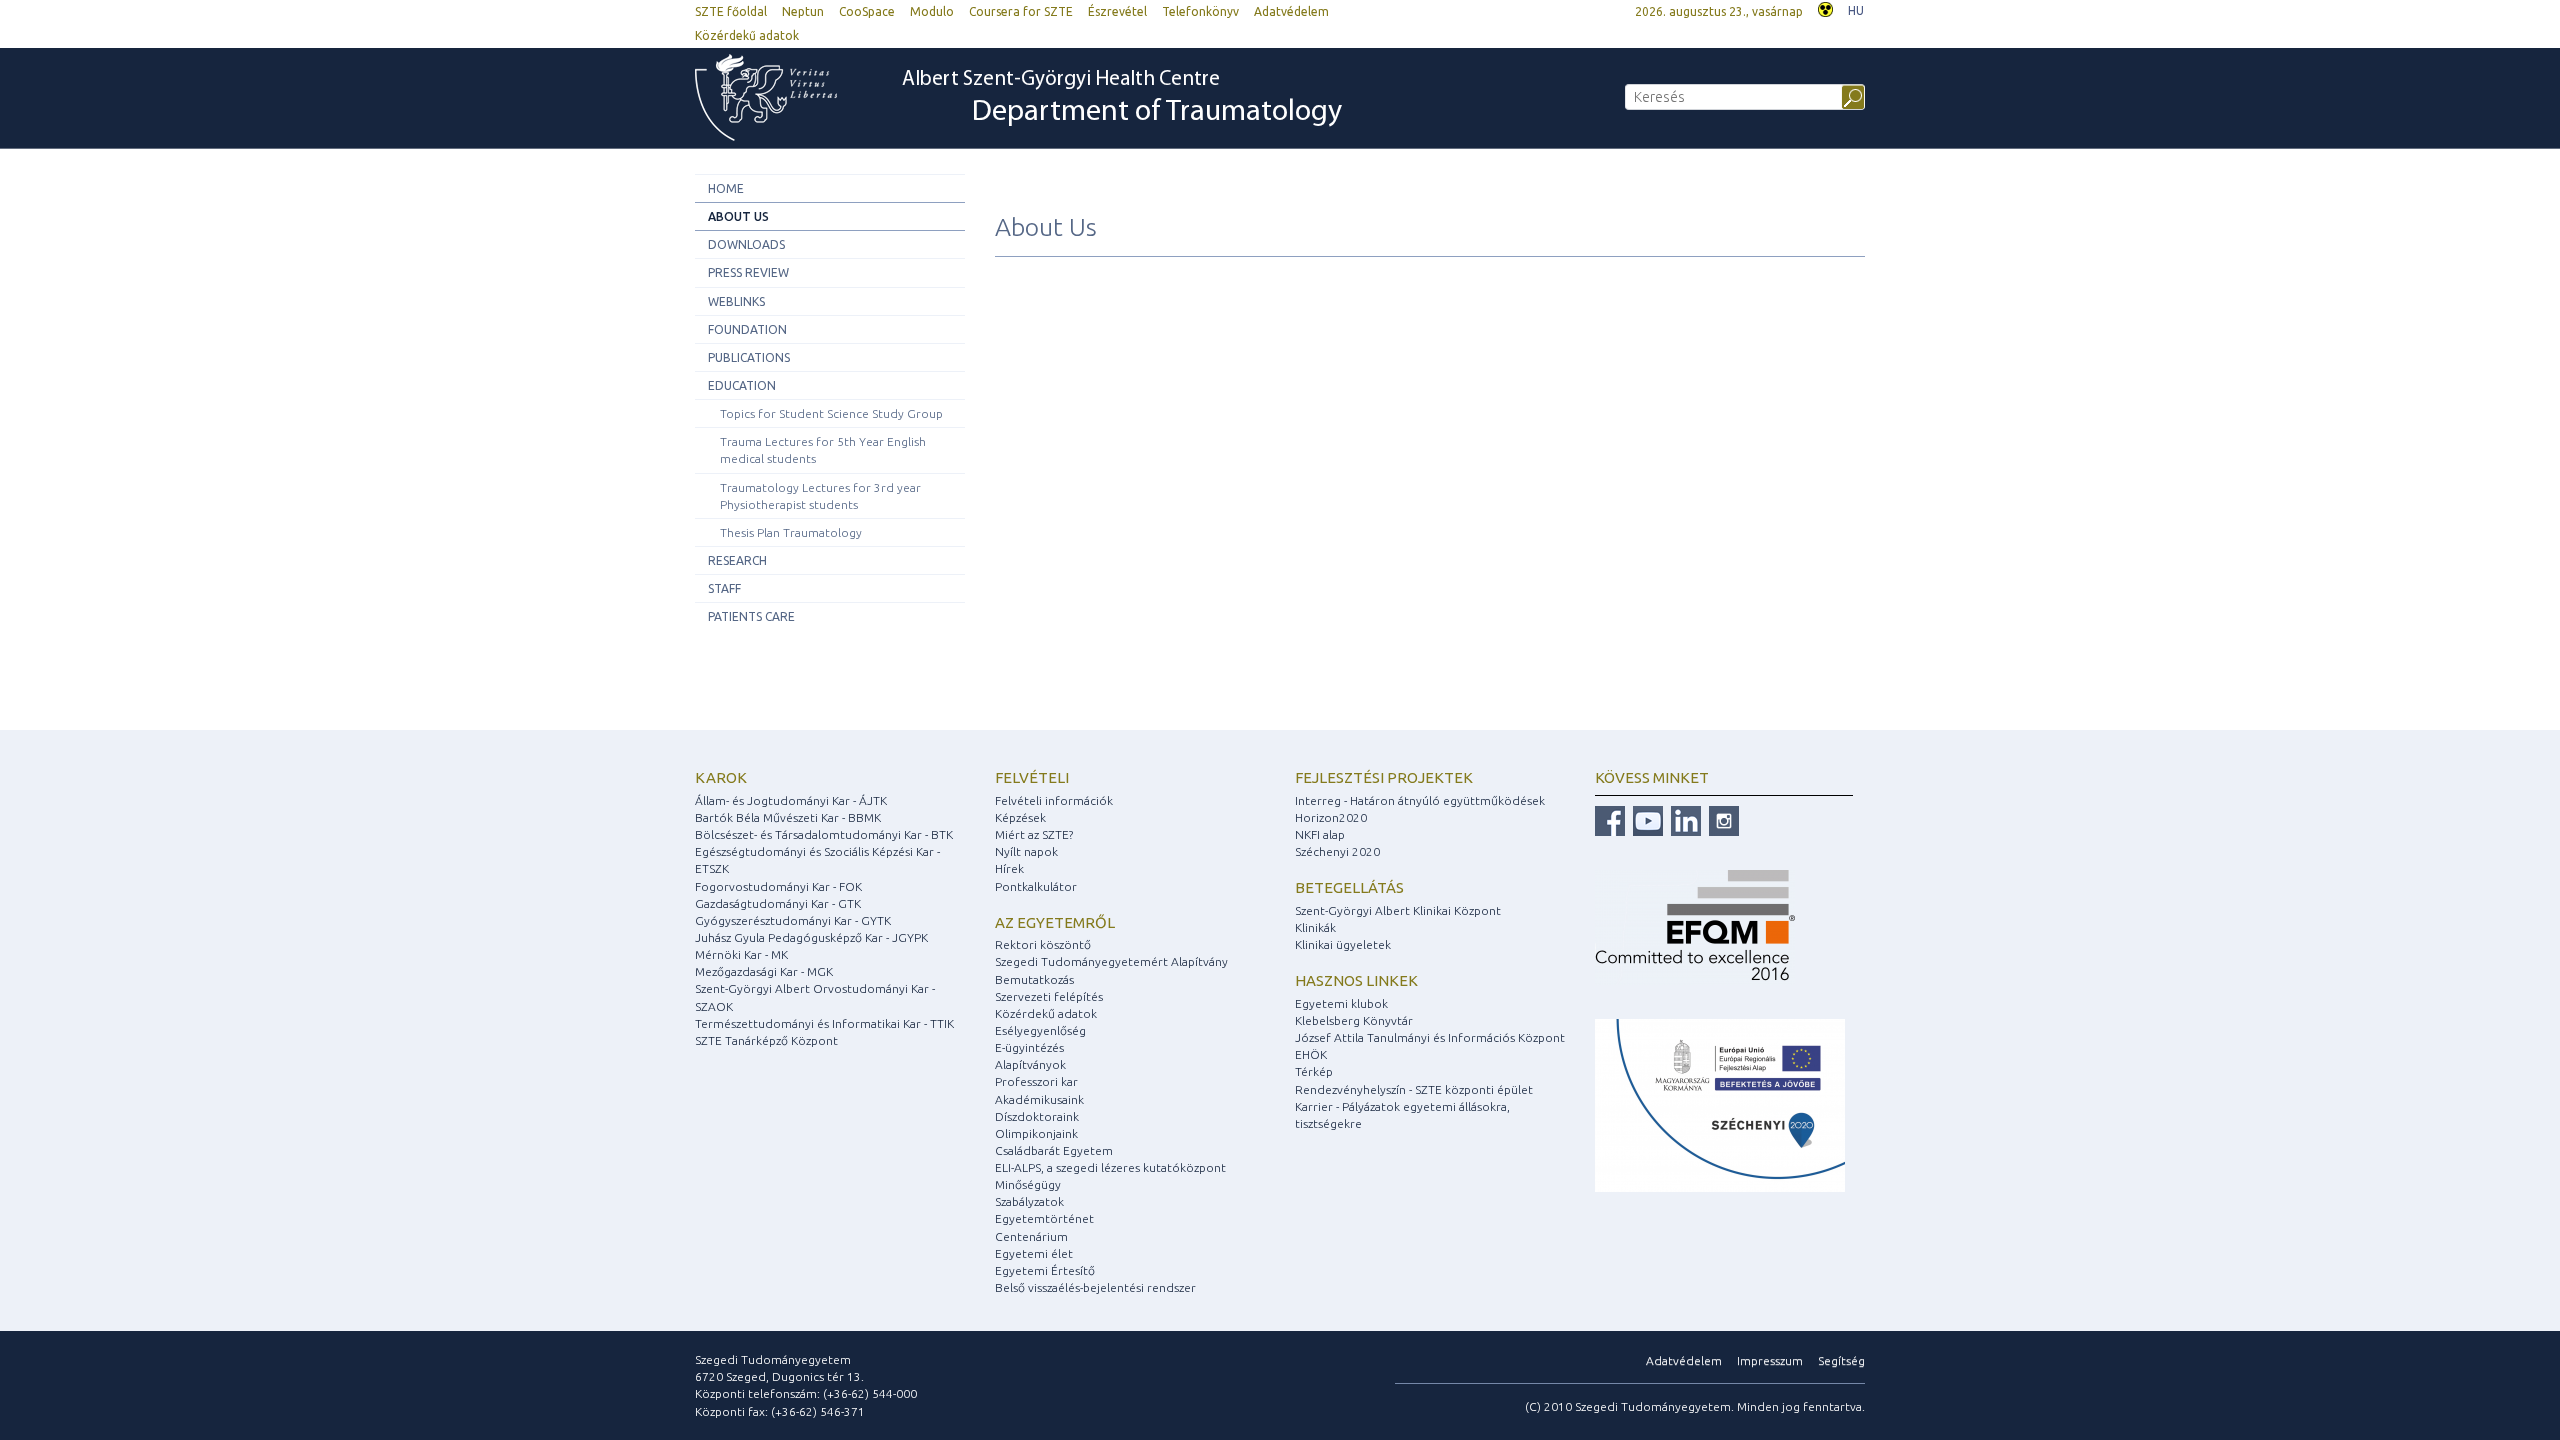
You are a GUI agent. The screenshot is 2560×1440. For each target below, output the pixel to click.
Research (737, 560)
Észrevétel (1117, 11)
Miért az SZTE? (1034, 834)
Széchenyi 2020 (1337, 851)
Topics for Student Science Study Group (831, 413)
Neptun (803, 11)
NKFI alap (1320, 834)
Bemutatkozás (1034, 979)
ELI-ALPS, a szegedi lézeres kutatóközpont (1110, 1167)
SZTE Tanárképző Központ (766, 1040)
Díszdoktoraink (1037, 1116)
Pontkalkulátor (1036, 886)
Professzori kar (1036, 1081)
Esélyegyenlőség (1040, 1030)
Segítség (1841, 1360)
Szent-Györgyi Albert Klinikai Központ (1398, 910)
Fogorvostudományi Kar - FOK (778, 886)
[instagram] (1721, 819)
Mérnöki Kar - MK (741, 954)
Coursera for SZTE (1021, 11)
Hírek (1009, 868)
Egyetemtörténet (1044, 1218)
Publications (749, 357)
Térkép (1314, 1071)
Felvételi (1032, 777)
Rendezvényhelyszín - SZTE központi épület (1414, 1089)
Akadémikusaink (1039, 1099)
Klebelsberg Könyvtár (1354, 1020)
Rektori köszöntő (1043, 944)
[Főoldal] (776, 97)
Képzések (1020, 817)
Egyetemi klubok (1341, 1003)
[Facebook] (1610, 819)
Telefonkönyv (1200, 11)
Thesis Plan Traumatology (791, 532)
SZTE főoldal (731, 11)
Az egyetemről (1055, 922)
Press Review (748, 272)
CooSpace (867, 11)
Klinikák (1315, 927)
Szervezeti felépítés (1049, 996)
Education (742, 385)
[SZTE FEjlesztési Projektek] (1720, 1104)
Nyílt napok (1026, 851)
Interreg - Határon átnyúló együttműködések (1420, 800)
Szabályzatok (1029, 1201)
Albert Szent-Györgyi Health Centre (1122, 98)
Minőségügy (1028, 1184)
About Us (738, 216)
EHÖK (1311, 1054)
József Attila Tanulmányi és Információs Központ (1430, 1037)
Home (726, 188)
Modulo (932, 11)
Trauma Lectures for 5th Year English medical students (823, 450)
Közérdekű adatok (747, 35)
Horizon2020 (1331, 817)
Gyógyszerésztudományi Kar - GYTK (793, 920)
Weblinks (736, 301)
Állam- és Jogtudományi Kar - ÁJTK (791, 800)
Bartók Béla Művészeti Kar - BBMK (788, 817)
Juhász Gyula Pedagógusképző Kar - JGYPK (811, 937)
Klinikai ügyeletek (1343, 944)
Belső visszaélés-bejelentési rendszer (1095, 1287)
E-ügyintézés (1029, 1047)
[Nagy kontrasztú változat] (1825, 7)
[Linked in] (1683, 819)
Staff (724, 588)
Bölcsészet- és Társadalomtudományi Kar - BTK (824, 834)
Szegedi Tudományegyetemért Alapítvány (1111, 961)
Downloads (746, 244)
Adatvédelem (1291, 11)
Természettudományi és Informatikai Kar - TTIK (824, 1023)
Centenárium (1031, 1236)
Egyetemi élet (1034, 1253)
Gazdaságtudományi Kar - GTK (778, 903)
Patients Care (751, 616)
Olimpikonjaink (1036, 1133)
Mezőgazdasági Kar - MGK (764, 971)
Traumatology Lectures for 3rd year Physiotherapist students (820, 496)
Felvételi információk (1054, 800)
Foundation (747, 329)
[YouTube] (1645, 819)
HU (1856, 10)
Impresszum (1770, 1360)
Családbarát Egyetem (1054, 1150)
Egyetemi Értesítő (1045, 1270)
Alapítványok (1030, 1064)
